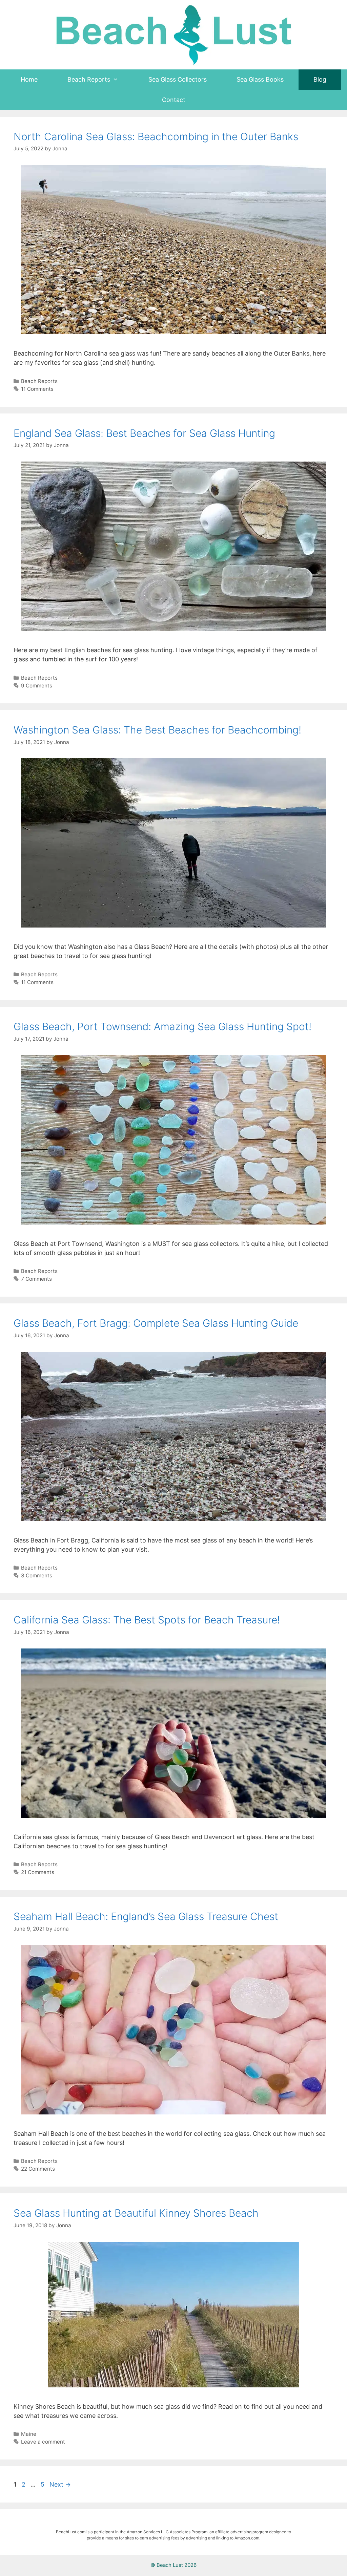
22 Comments (38, 2169)
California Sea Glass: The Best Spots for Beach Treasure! (147, 1620)
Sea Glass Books (260, 79)
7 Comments (36, 1279)
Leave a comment (43, 2442)
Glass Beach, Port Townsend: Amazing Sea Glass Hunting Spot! (162, 1026)
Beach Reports (39, 381)
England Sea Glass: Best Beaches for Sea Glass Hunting (144, 433)
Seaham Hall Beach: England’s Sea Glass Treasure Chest (146, 1916)
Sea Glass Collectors (178, 79)
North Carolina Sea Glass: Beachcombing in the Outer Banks (156, 136)
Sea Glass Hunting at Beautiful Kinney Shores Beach (136, 2213)
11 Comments (37, 389)
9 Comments (37, 686)
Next (60, 2484)
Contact (174, 100)
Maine (29, 2434)
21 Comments (38, 1872)
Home (29, 79)
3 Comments (37, 1576)
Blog (320, 79)
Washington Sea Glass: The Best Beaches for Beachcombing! (157, 730)
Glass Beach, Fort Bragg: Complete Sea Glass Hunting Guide (156, 1323)
